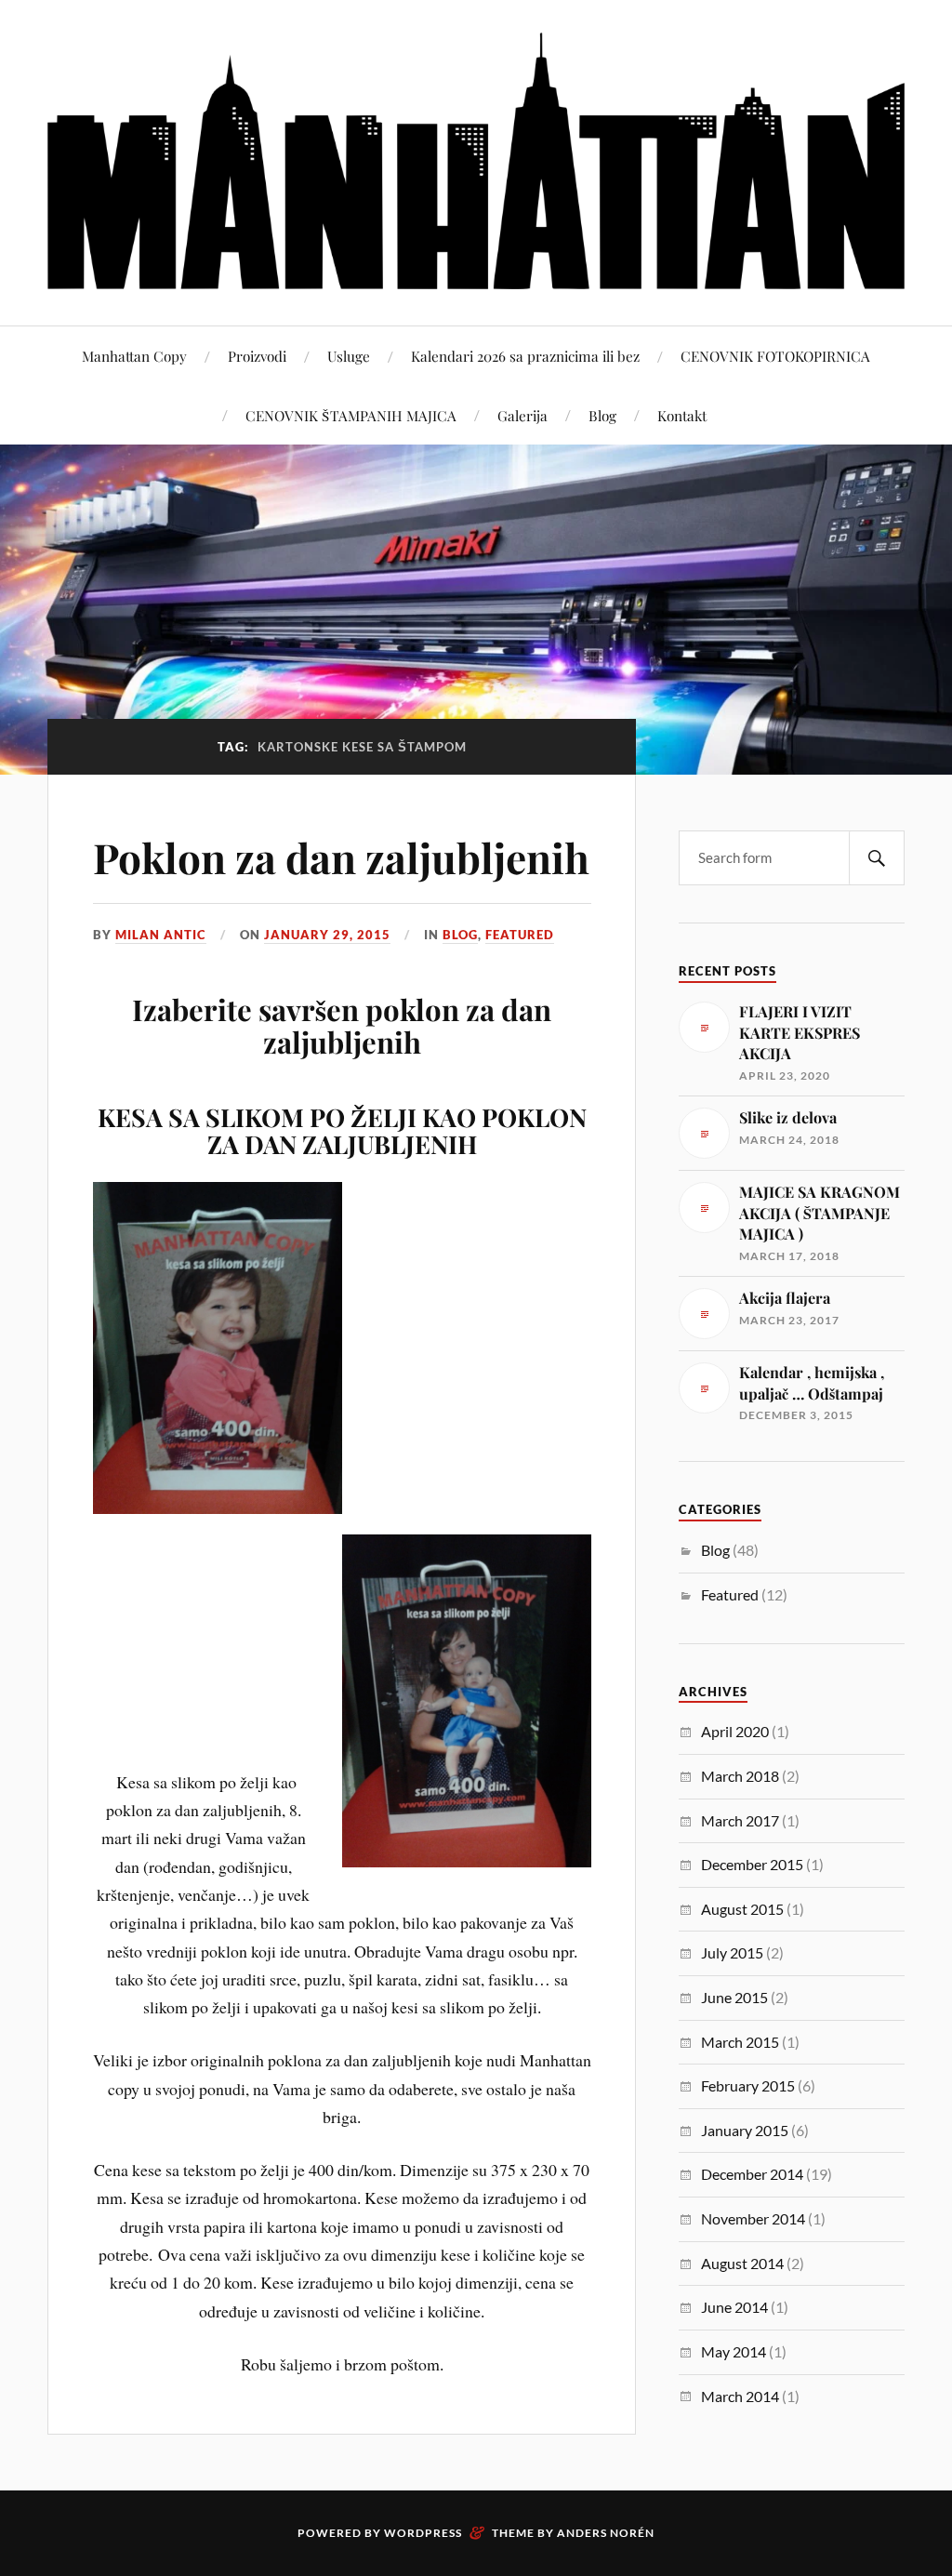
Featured (520, 935)
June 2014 (734, 2307)
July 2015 (732, 1952)
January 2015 (745, 2130)
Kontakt (682, 415)
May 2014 (734, 2351)
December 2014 (752, 2174)
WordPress (423, 2533)
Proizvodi (257, 356)
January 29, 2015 (327, 935)
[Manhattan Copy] (476, 161)
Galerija (522, 415)
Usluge (349, 356)
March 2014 (740, 2396)
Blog (602, 415)
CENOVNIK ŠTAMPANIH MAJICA (351, 415)
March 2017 (740, 1820)
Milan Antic (161, 935)
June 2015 (734, 1997)
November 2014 (753, 2218)
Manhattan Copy (134, 356)
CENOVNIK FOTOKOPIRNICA (775, 356)
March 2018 (740, 1776)
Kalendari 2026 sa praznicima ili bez (525, 356)
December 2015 (752, 1864)
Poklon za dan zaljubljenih (341, 857)
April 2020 (735, 1731)
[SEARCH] (877, 858)
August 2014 (742, 2263)
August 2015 (742, 1909)
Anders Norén (606, 2533)
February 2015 (748, 2085)
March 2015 (740, 2042)
